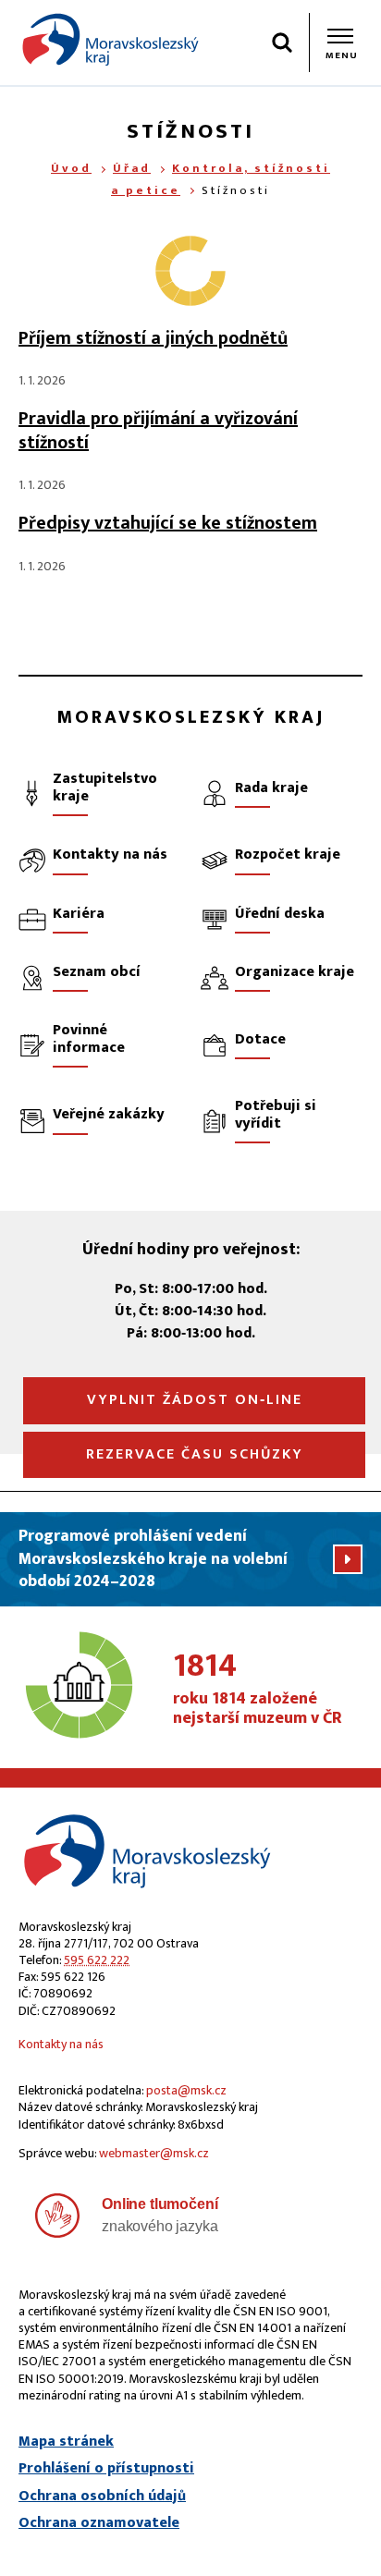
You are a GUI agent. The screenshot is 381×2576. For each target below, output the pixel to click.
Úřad (132, 168)
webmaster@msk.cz (154, 2153)
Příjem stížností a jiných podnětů (153, 338)
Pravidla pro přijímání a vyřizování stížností (158, 431)
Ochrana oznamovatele (99, 2523)
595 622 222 (97, 1960)
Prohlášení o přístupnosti (106, 2469)
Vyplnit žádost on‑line (195, 1400)
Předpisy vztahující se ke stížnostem (168, 523)
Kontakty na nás (61, 2044)
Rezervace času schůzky (195, 1454)
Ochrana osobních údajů (102, 2497)
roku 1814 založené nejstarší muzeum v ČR (258, 1690)
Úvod (71, 168)
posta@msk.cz (186, 2090)
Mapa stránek (66, 2442)
